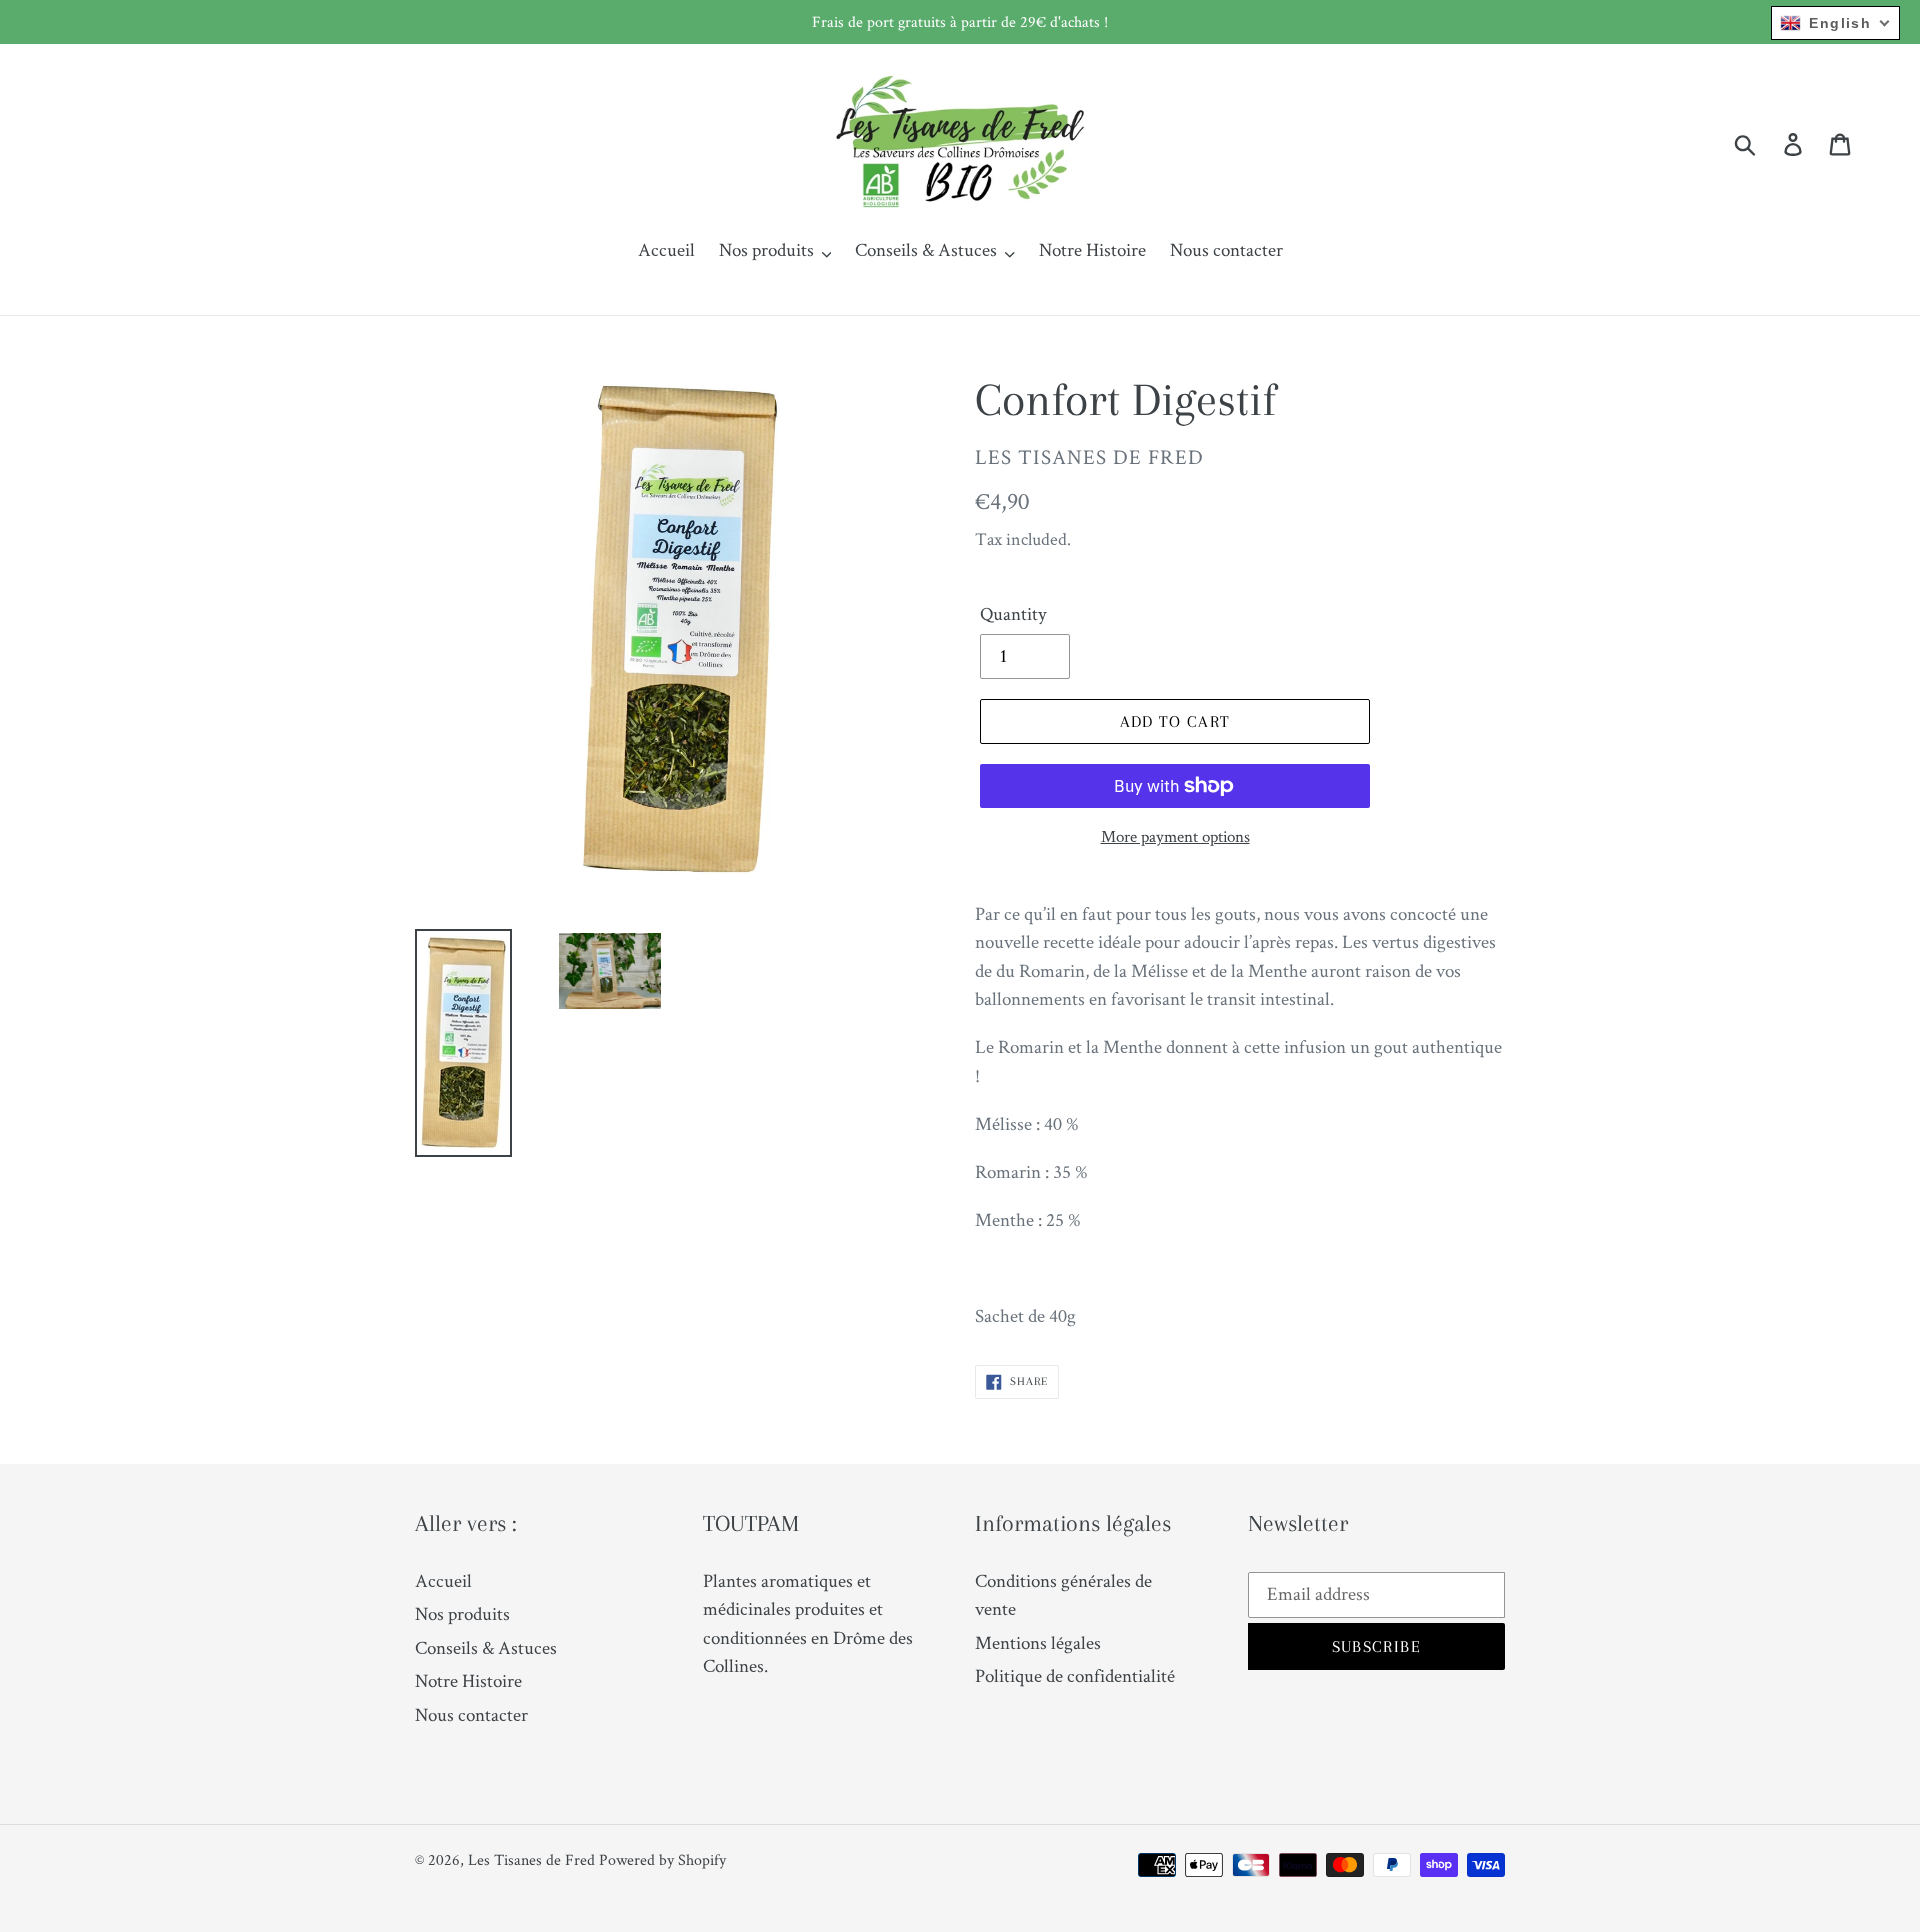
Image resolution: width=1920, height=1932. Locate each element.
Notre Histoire (468, 1680)
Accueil (443, 1580)
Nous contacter (471, 1714)
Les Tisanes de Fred (531, 1859)
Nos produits (462, 1613)
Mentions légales (1038, 1642)
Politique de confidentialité (1075, 1675)
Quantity (1013, 613)
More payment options (1175, 836)
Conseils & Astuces (486, 1647)
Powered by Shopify (662, 1859)
